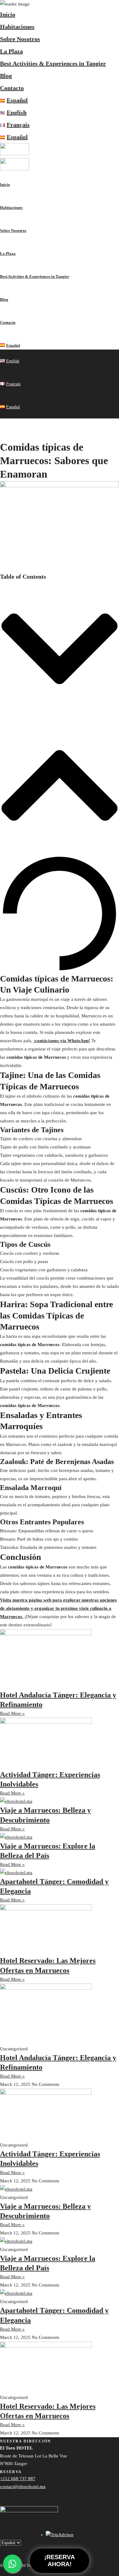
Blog (6, 76)
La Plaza (11, 51)
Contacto (12, 88)
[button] (60, 649)
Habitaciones (17, 27)
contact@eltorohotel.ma (23, 2487)
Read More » (12, 1713)
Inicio (8, 14)
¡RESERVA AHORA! (60, 2561)
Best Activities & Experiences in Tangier (53, 63)
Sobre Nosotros (20, 39)
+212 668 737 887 (18, 2479)
